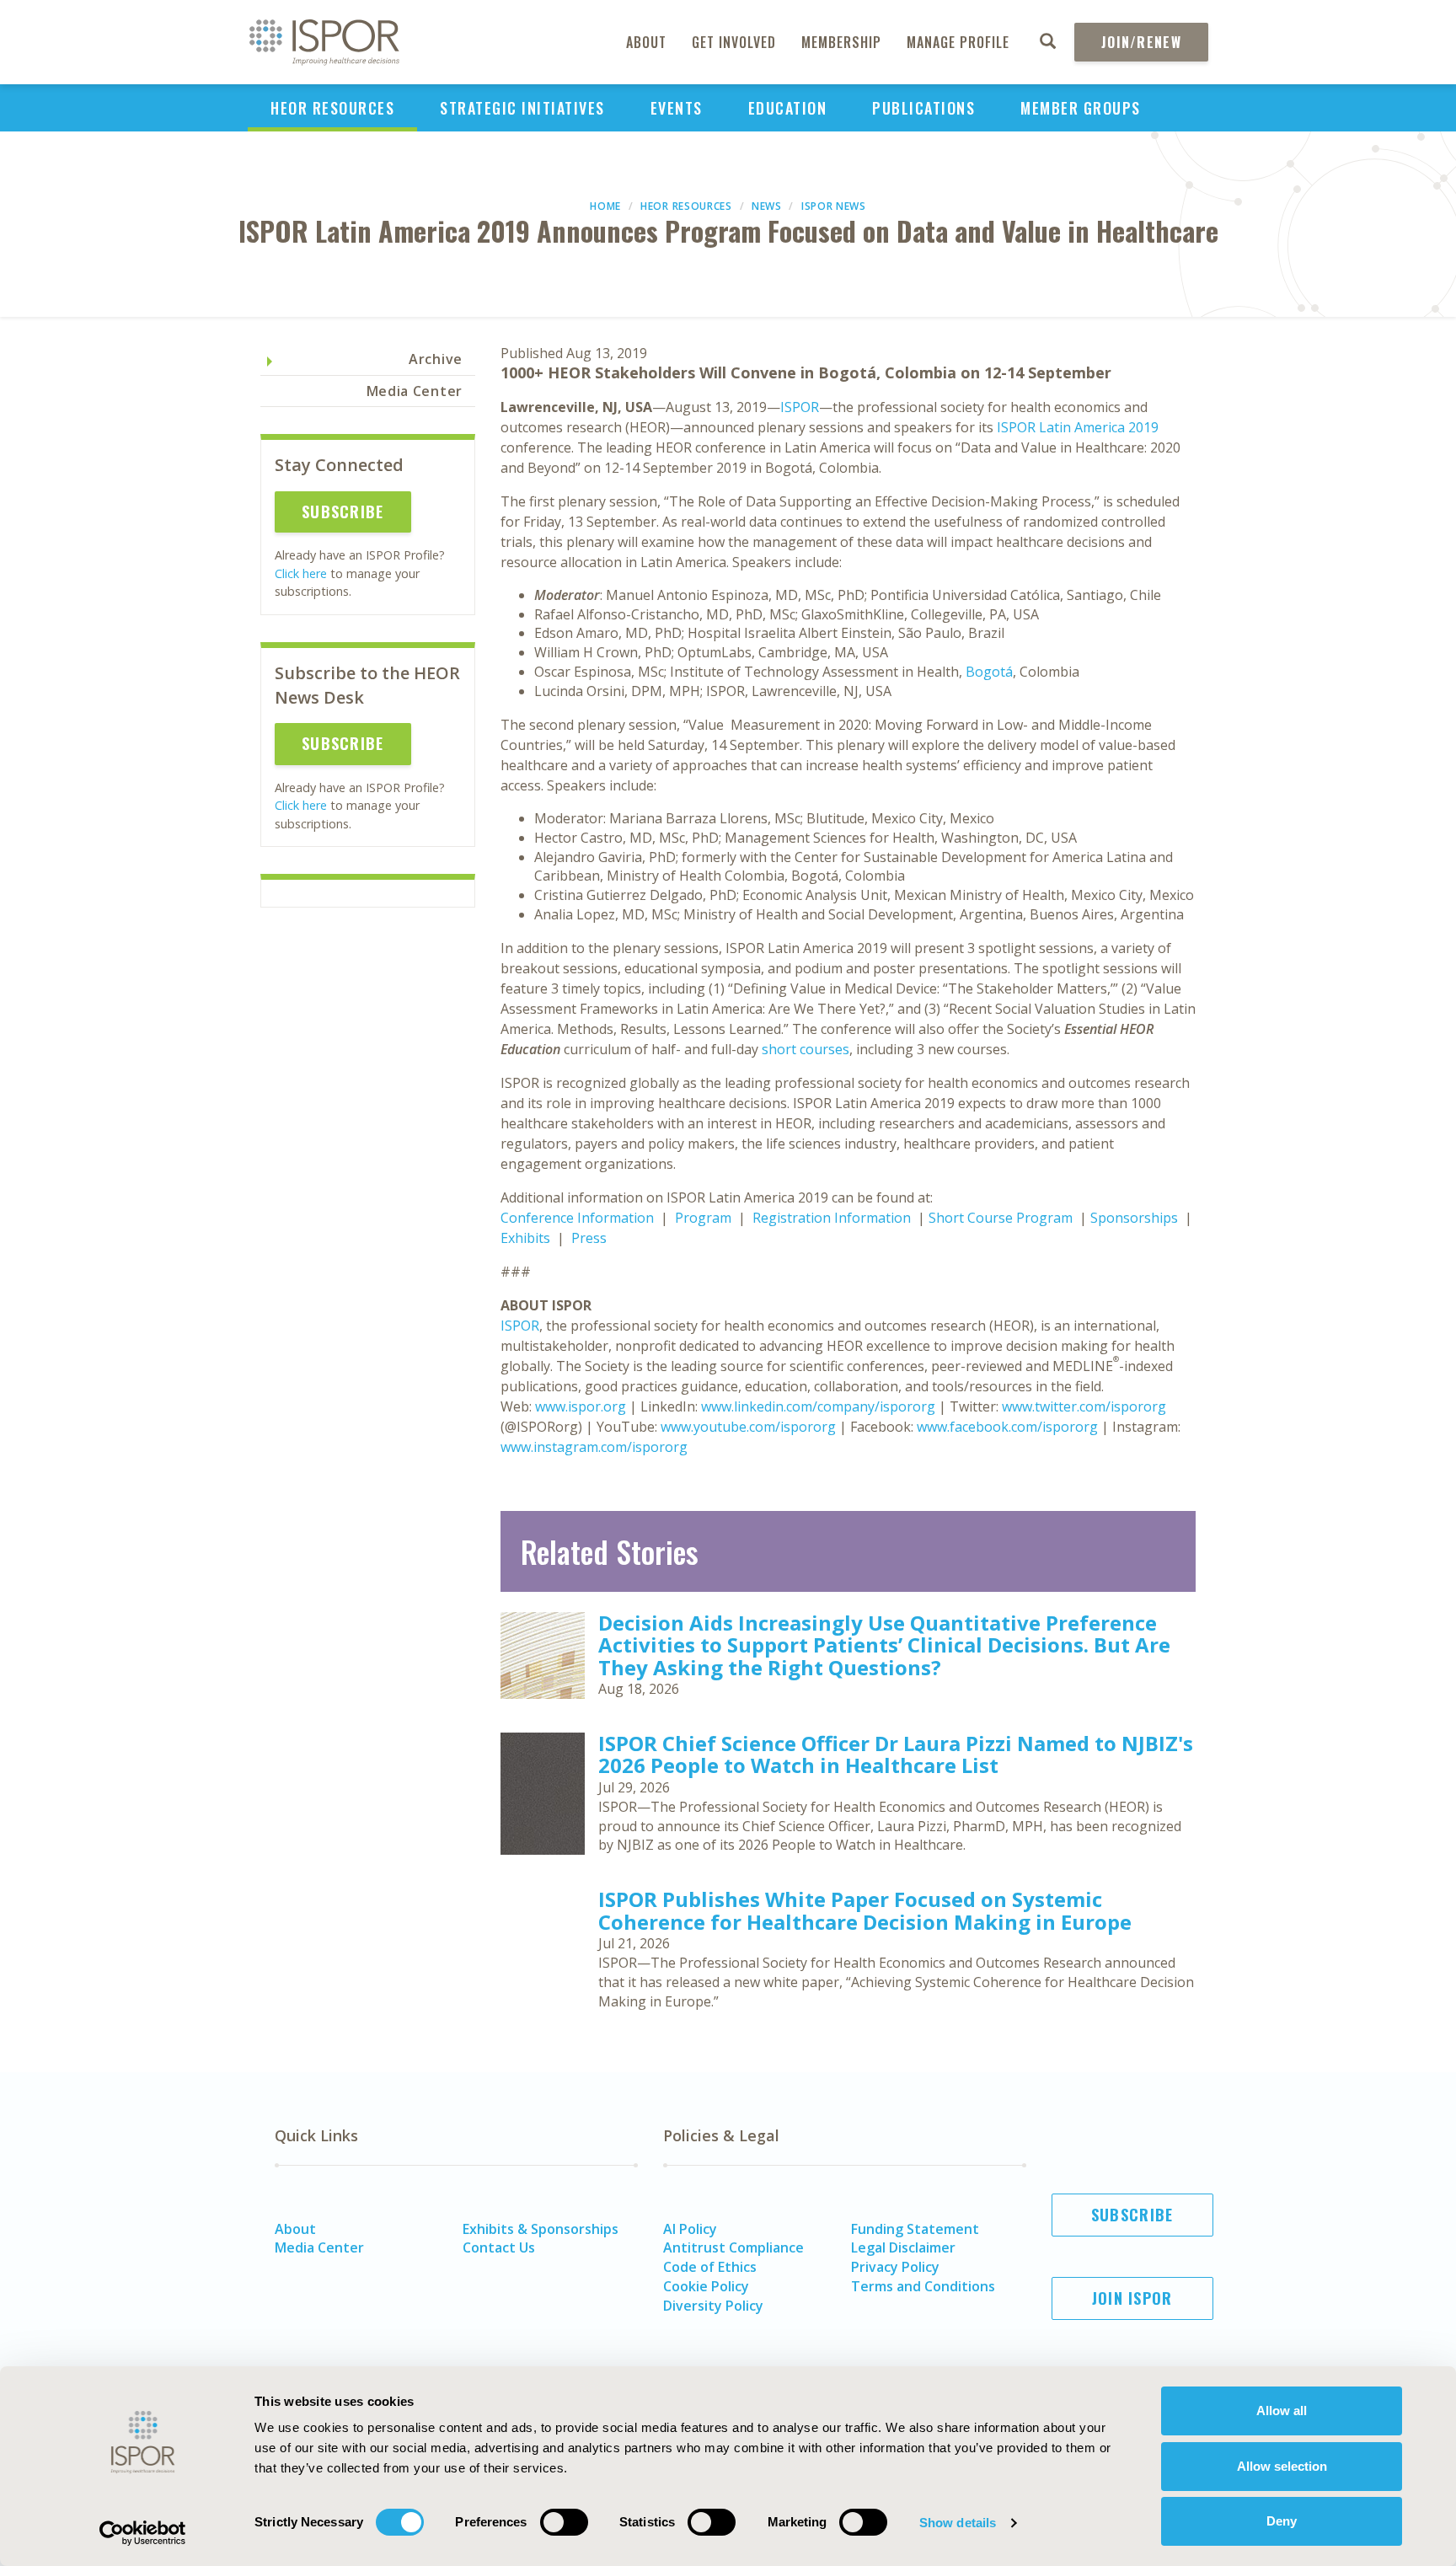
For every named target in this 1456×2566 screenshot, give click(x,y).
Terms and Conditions (923, 2286)
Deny (1282, 2521)
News (767, 206)
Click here (301, 573)
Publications (923, 108)
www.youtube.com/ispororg (748, 1427)
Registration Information (832, 1218)
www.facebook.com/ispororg (1007, 1427)
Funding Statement (915, 2229)
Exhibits (525, 1238)
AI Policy (690, 2229)
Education (788, 108)
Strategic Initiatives (522, 108)
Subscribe (343, 512)
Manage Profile (958, 42)
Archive (436, 359)
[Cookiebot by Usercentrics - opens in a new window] (143, 2533)
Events (677, 108)
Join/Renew (1141, 42)
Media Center (415, 391)
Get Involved (734, 42)
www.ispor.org (581, 1406)
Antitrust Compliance (733, 2247)
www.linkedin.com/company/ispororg (818, 1406)
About (646, 42)
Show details (958, 2523)
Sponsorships (1134, 1218)
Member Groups (1081, 108)
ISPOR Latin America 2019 (1078, 427)
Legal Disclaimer (903, 2247)
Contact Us (499, 2247)
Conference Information (577, 1218)
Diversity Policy (713, 2306)
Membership (841, 42)
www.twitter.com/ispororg (1084, 1406)
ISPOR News (834, 206)
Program (703, 1218)
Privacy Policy (895, 2267)
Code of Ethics (710, 2267)
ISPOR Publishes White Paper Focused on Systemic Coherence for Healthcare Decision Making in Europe (865, 1910)
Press (589, 1238)
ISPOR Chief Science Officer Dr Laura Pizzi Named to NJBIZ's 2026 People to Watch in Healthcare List (896, 1754)
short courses (806, 1049)
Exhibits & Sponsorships (541, 2229)
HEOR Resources (332, 108)
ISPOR (800, 407)
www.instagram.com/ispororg (594, 1447)
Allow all (1282, 2411)
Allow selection (1282, 2466)
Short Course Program (1001, 1218)
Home (605, 206)
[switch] (564, 2522)
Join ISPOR (1132, 2298)
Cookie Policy (706, 2286)
